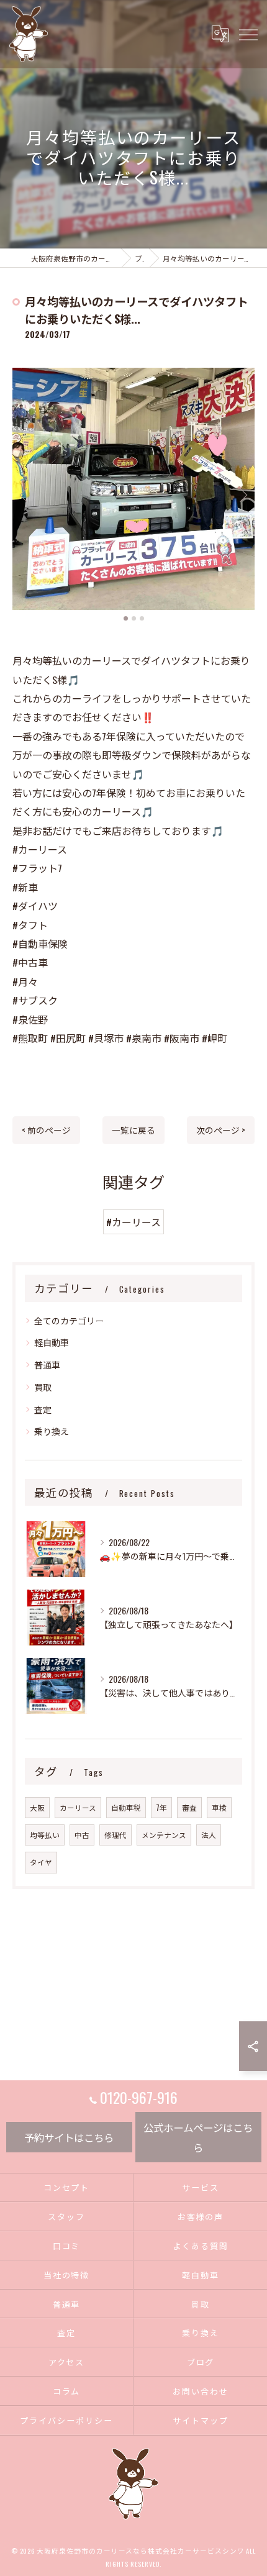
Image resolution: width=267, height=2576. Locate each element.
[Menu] (248, 34)
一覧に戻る (133, 1130)
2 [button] (134, 618)
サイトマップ (201, 2420)
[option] (133, 489)
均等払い (45, 1835)
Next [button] (242, 494)
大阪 (37, 1807)
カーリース (78, 1807)
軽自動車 (52, 1342)
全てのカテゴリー (69, 1320)
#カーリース (133, 1222)
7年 (161, 1807)
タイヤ (41, 1862)
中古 (82, 1835)
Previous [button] (25, 494)
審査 (189, 1807)
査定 (43, 1409)
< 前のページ (46, 1130)
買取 (43, 1387)
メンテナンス (164, 1835)
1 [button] (126, 618)
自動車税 (126, 1807)
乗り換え (52, 1431)
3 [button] (142, 618)
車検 (219, 1807)
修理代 (115, 1835)
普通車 (47, 1364)
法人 (209, 1835)
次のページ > (221, 1130)
